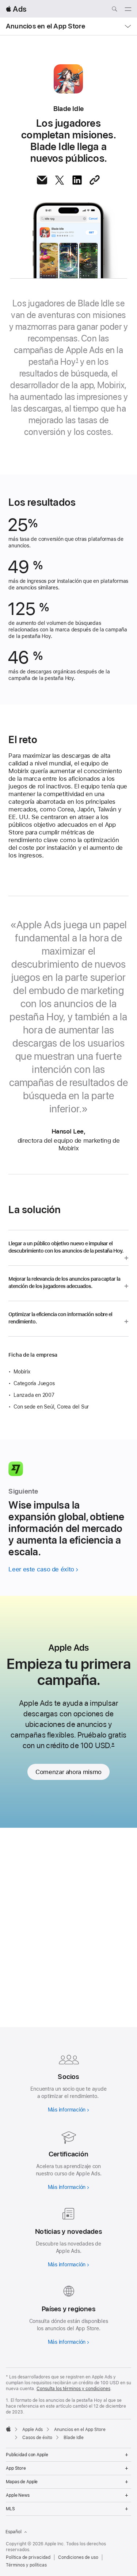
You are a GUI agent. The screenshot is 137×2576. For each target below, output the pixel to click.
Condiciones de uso (78, 2557)
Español (14, 2532)
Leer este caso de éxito (41, 1569)
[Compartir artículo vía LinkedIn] (77, 180)
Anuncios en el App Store (45, 26)
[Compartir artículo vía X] (60, 180)
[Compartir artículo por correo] (42, 180)
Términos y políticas (26, 2565)
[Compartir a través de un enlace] (95, 180)
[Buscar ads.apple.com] (114, 10)
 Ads (16, 9)
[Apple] (8, 2429)
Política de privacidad (28, 2557)
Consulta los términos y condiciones (73, 2389)
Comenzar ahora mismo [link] (68, 1772)
